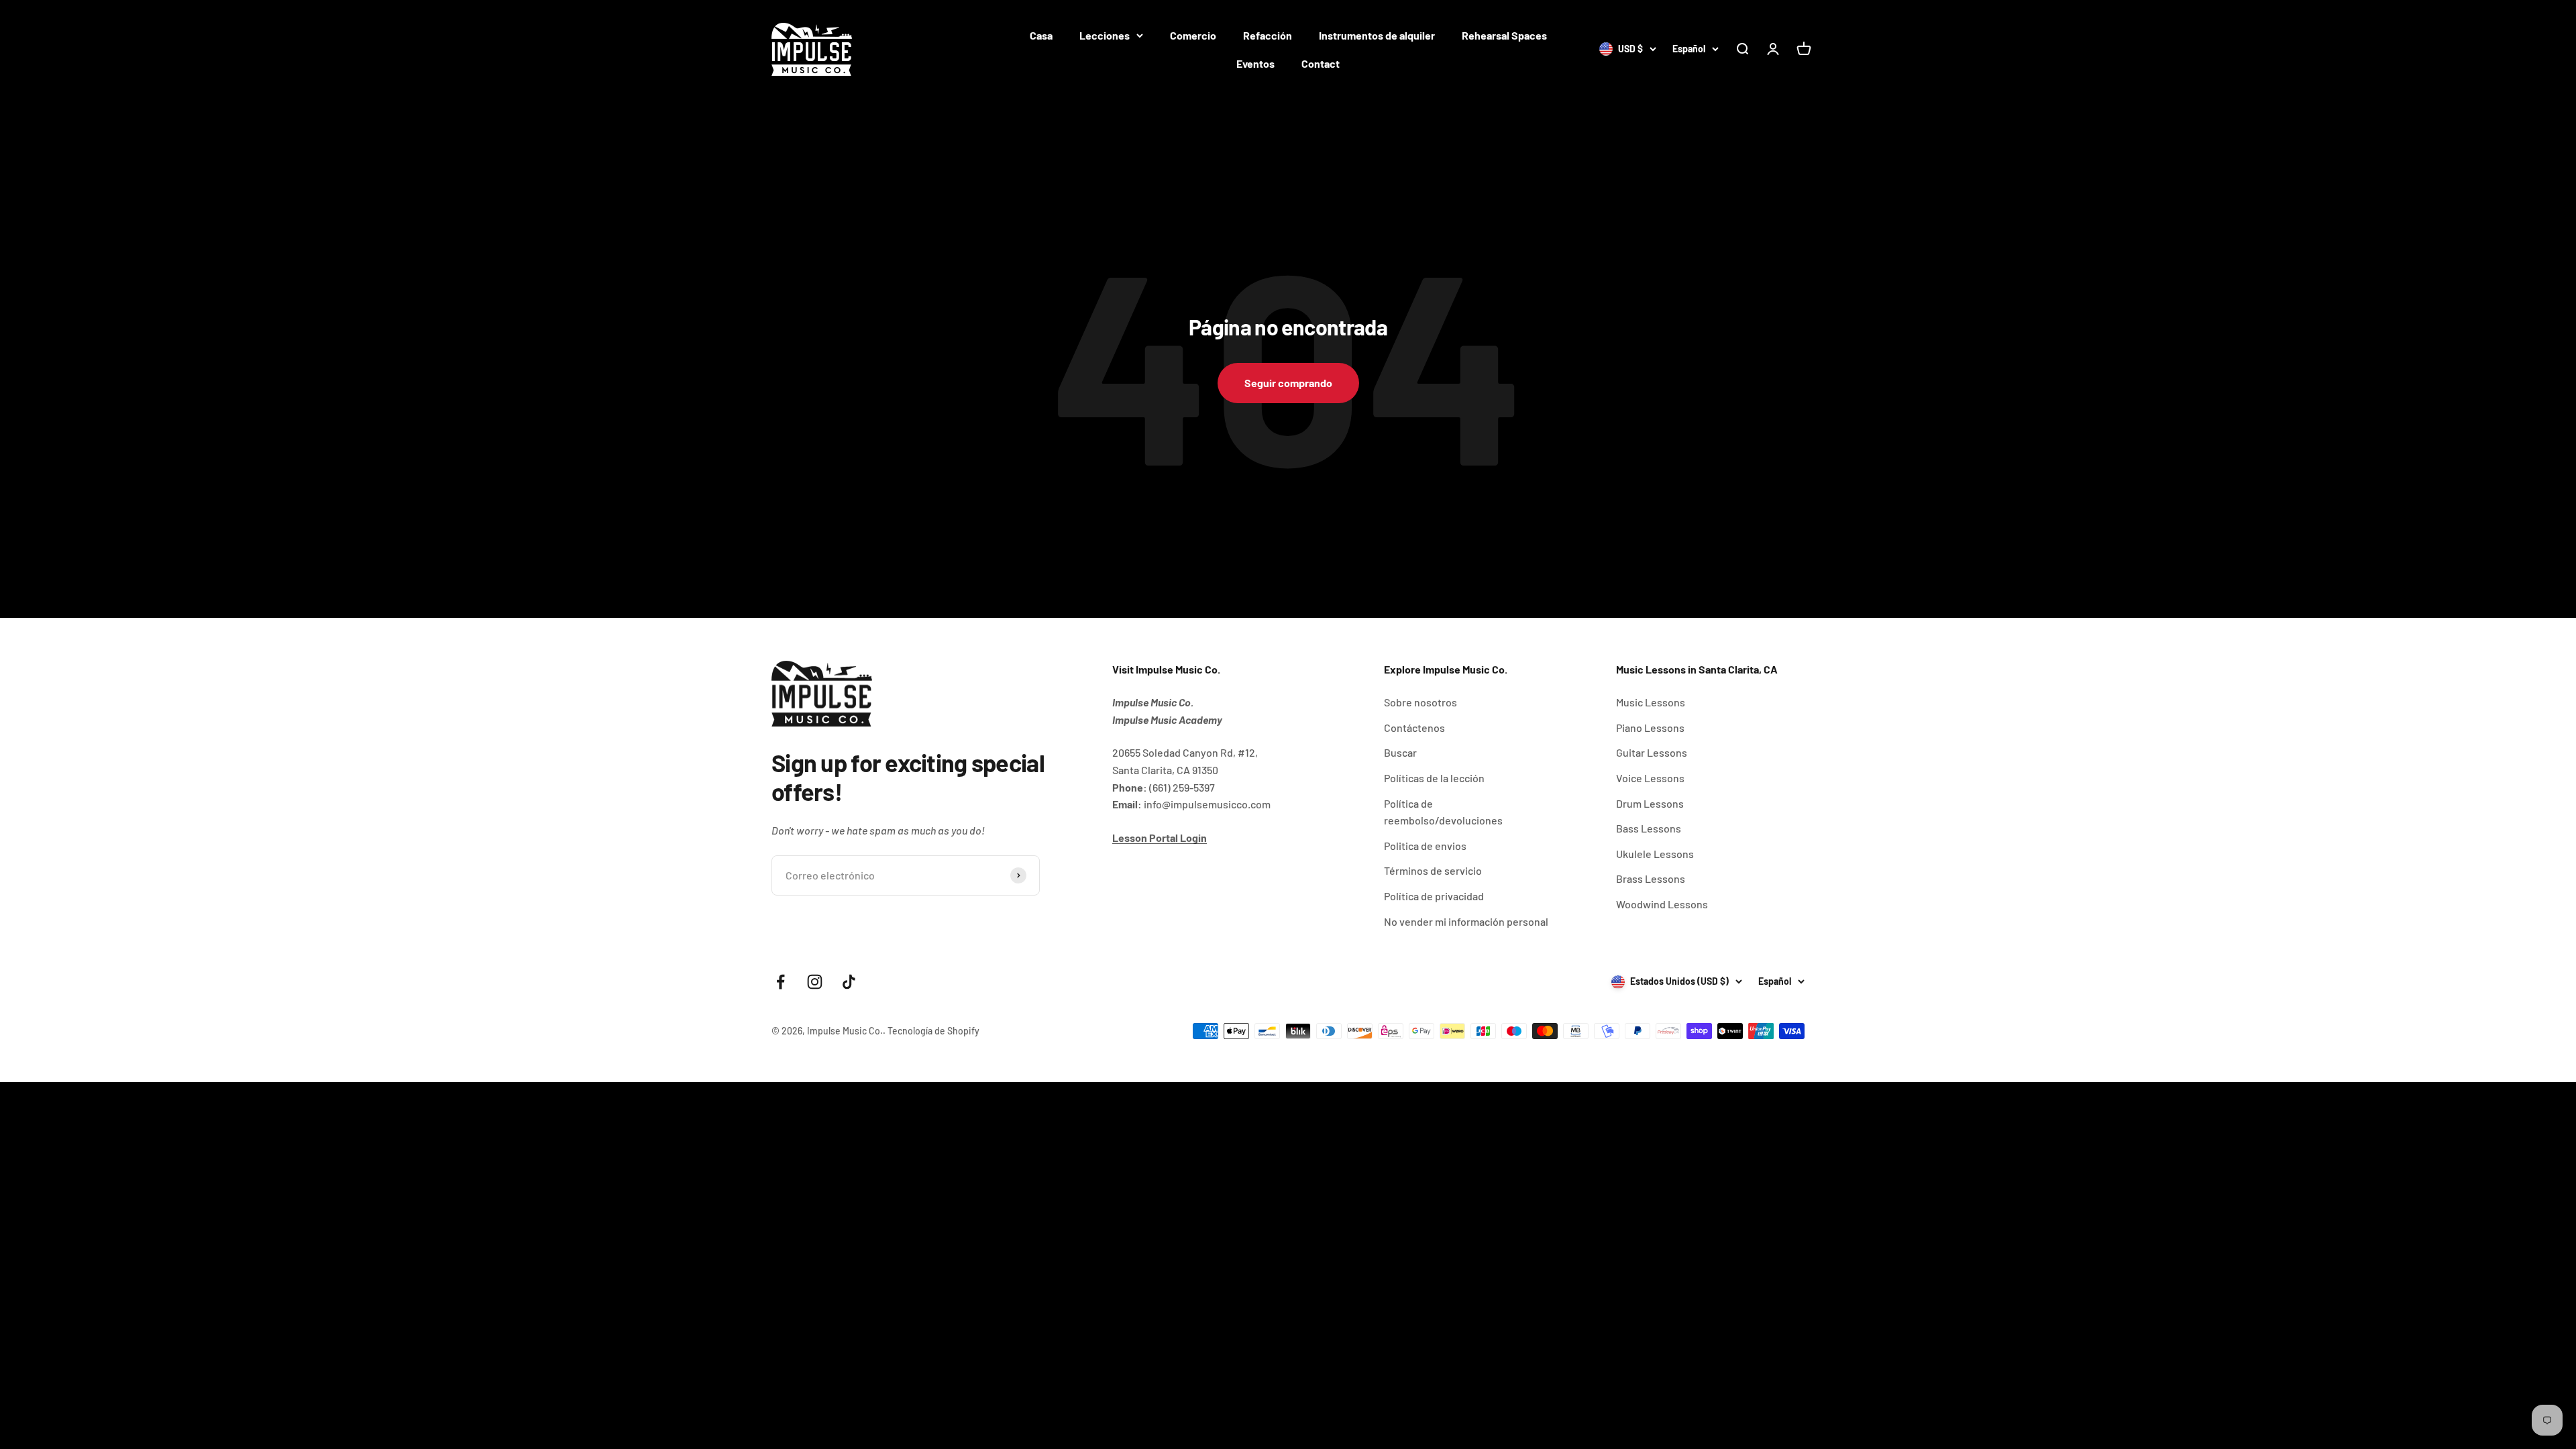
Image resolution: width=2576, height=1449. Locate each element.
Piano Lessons (1650, 728)
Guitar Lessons (1652, 752)
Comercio (1193, 35)
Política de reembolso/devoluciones (1443, 812)
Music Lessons (1651, 702)
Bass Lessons (1649, 828)
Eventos (1255, 63)
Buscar (1400, 752)
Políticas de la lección (1434, 778)
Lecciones (1105, 35)
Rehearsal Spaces (1504, 35)
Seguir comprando (1288, 383)
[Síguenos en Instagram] (815, 982)
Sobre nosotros (1420, 702)
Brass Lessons (1651, 878)
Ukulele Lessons (1655, 854)
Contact (1321, 63)
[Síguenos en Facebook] (781, 982)
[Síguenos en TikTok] (849, 982)
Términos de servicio (1433, 870)
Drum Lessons (1650, 803)
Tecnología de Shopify (933, 1031)
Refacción (1268, 35)
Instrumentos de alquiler (1377, 35)
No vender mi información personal (1466, 921)
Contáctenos (1414, 728)
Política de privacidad (1434, 896)
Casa (1041, 35)
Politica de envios (1425, 846)
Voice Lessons (1650, 778)
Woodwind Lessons (1662, 904)
